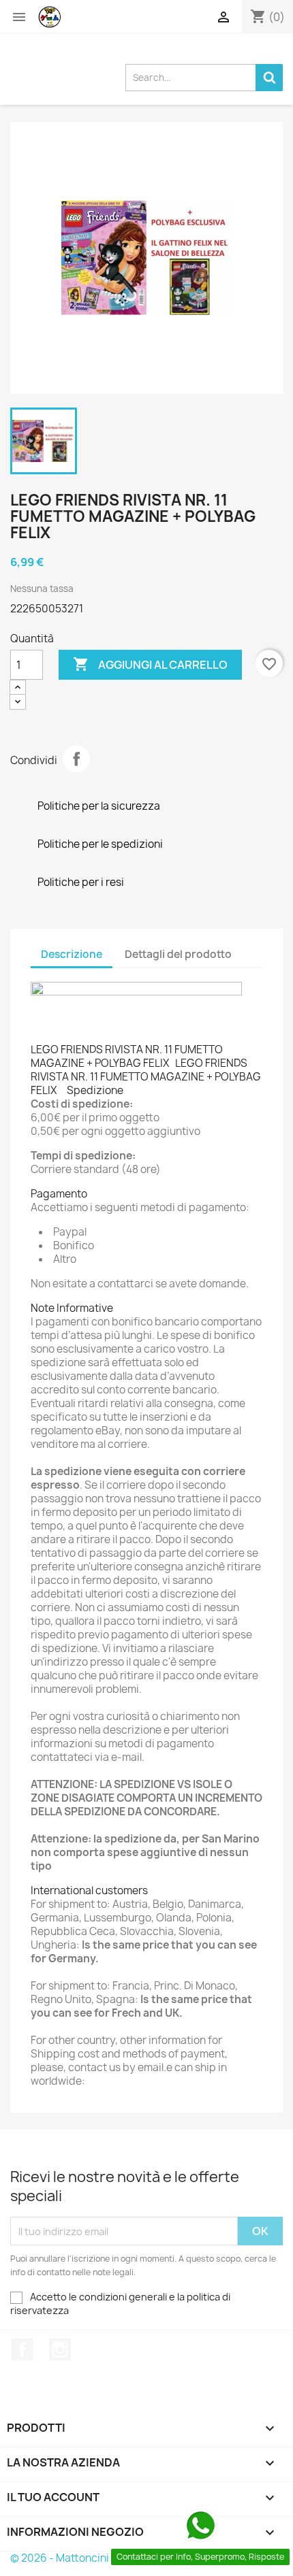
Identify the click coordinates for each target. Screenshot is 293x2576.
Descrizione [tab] (72, 954)
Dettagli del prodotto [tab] (178, 954)
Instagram (60, 2349)
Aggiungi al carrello (150, 664)
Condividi (76, 759)
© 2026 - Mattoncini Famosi (78, 2558)
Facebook (22, 2349)
